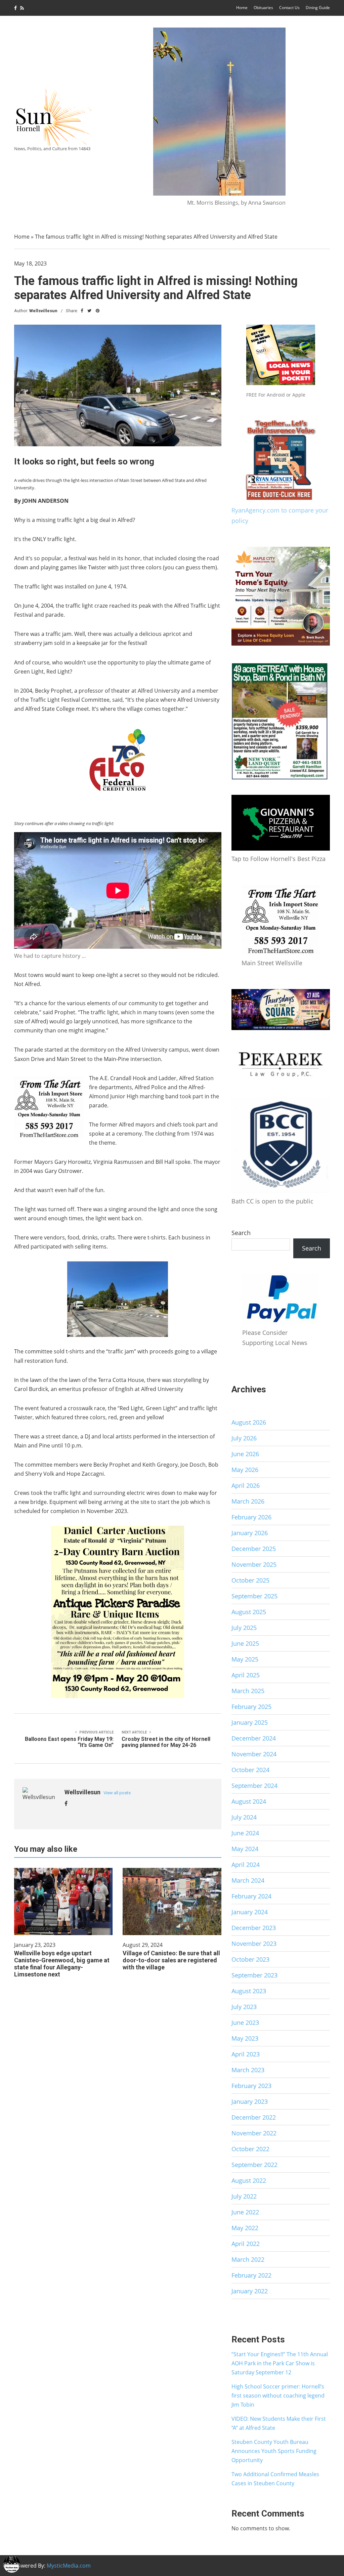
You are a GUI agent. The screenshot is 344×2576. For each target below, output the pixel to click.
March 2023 (248, 2070)
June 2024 (245, 1833)
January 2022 (250, 2291)
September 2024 (254, 1786)
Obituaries (263, 8)
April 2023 (246, 2054)
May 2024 (245, 1849)
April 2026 (246, 1485)
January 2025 (250, 1722)
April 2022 (246, 2244)
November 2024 (254, 1754)
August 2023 (249, 1991)
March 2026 (248, 1501)
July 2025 (244, 1628)
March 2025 (248, 1691)
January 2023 (250, 2101)
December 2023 (254, 1928)
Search (241, 1233)
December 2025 (254, 1549)
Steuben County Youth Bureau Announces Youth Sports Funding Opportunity (274, 2451)
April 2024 (246, 1865)
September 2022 (254, 2165)
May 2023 (245, 2038)
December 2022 (254, 2117)
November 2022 (254, 2133)
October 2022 (250, 2149)
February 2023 (251, 2086)
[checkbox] (12, 2564)
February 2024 (251, 1896)
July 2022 (244, 2196)
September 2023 (254, 1975)
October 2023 (250, 1959)
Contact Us (289, 8)
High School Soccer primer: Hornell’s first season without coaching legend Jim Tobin (278, 2396)
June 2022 (245, 2212)
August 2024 (249, 1801)
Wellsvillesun (43, 311)
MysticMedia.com (69, 2566)
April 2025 (246, 1675)
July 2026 (244, 1438)
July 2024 (244, 1817)
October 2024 (250, 1770)
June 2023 (245, 2022)
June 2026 (245, 1454)
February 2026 (251, 1517)
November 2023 (254, 1944)
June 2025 (245, 1643)
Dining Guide (318, 8)
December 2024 (254, 1738)
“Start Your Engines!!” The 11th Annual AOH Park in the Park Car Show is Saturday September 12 (280, 2363)
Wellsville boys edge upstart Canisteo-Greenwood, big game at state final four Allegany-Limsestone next (62, 1964)
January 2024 (250, 1912)
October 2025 (250, 1580)
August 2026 (249, 1422)
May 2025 (245, 1659)
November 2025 (254, 1564)
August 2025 (249, 1612)
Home (242, 8)
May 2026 (245, 1470)
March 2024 (248, 1880)
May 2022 (245, 2228)
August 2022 (249, 2180)
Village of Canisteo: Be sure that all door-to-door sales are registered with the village (171, 1960)
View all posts (117, 1793)
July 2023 (244, 2007)
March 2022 (248, 2259)
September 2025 (254, 1596)
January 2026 (250, 1533)
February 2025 (251, 1707)
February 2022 (251, 2275)
